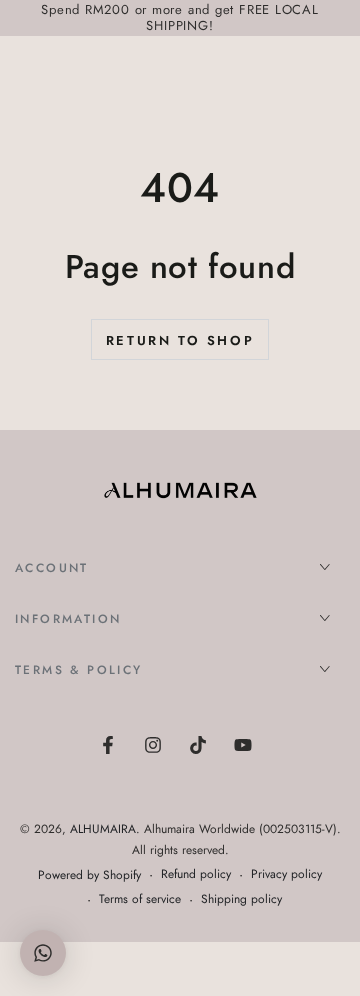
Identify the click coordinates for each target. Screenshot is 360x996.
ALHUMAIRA (103, 829)
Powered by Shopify (89, 875)
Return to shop (180, 340)
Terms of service (140, 899)
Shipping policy (241, 899)
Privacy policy (286, 874)
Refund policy (196, 874)
